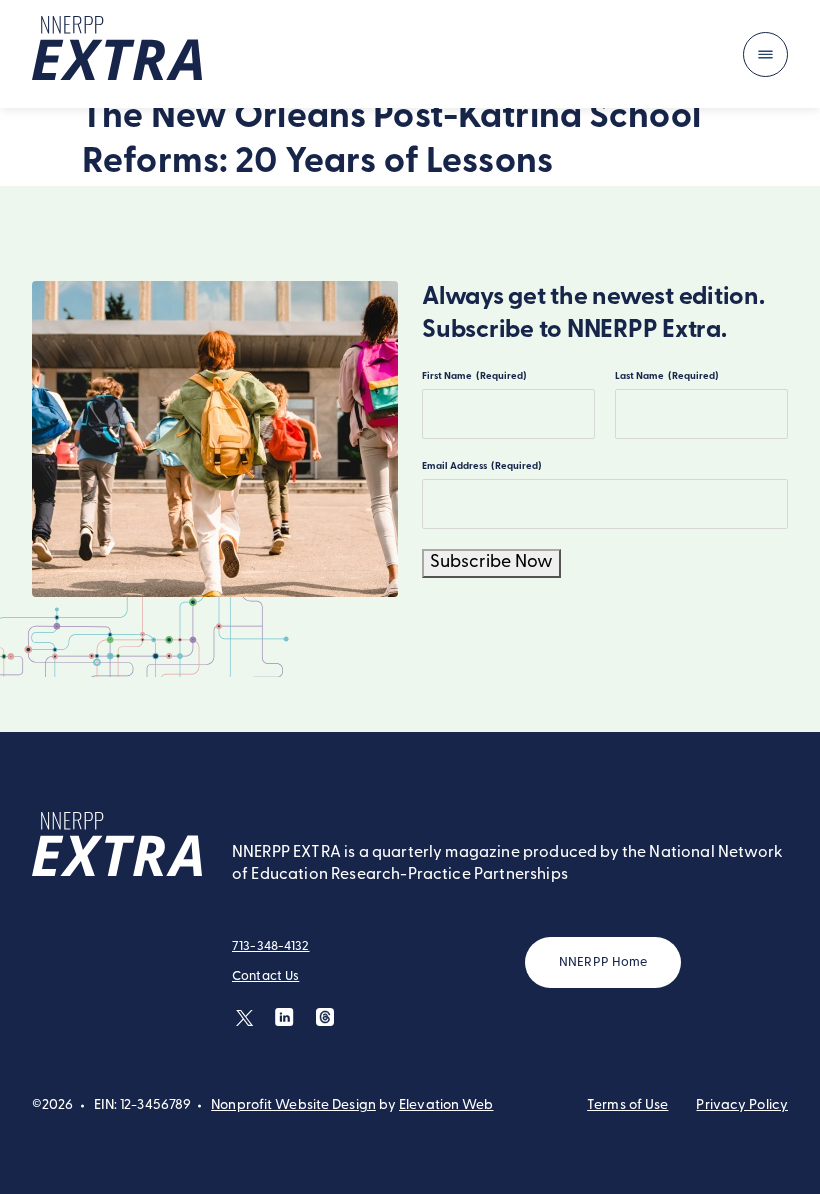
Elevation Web (446, 1105)
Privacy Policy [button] (742, 1105)
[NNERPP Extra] (117, 54)
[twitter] (244, 1017)
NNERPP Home (603, 962)
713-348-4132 (271, 946)
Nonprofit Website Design (293, 1105)
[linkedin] (284, 1017)
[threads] (324, 1017)
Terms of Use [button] (627, 1105)
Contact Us (265, 976)
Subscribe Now (491, 563)
